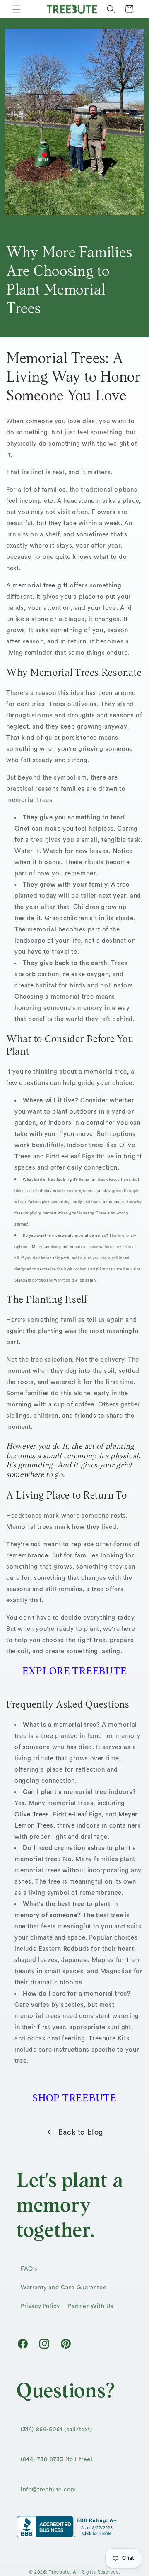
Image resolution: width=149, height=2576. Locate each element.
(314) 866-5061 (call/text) (56, 2430)
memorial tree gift (41, 586)
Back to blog (81, 2132)
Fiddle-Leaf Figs (77, 1814)
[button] (17, 9)
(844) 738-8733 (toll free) (57, 2459)
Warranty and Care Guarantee (64, 2288)
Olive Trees (32, 1814)
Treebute (59, 2572)
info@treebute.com (48, 2490)
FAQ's (29, 2269)
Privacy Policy (40, 2306)
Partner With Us (90, 2306)
